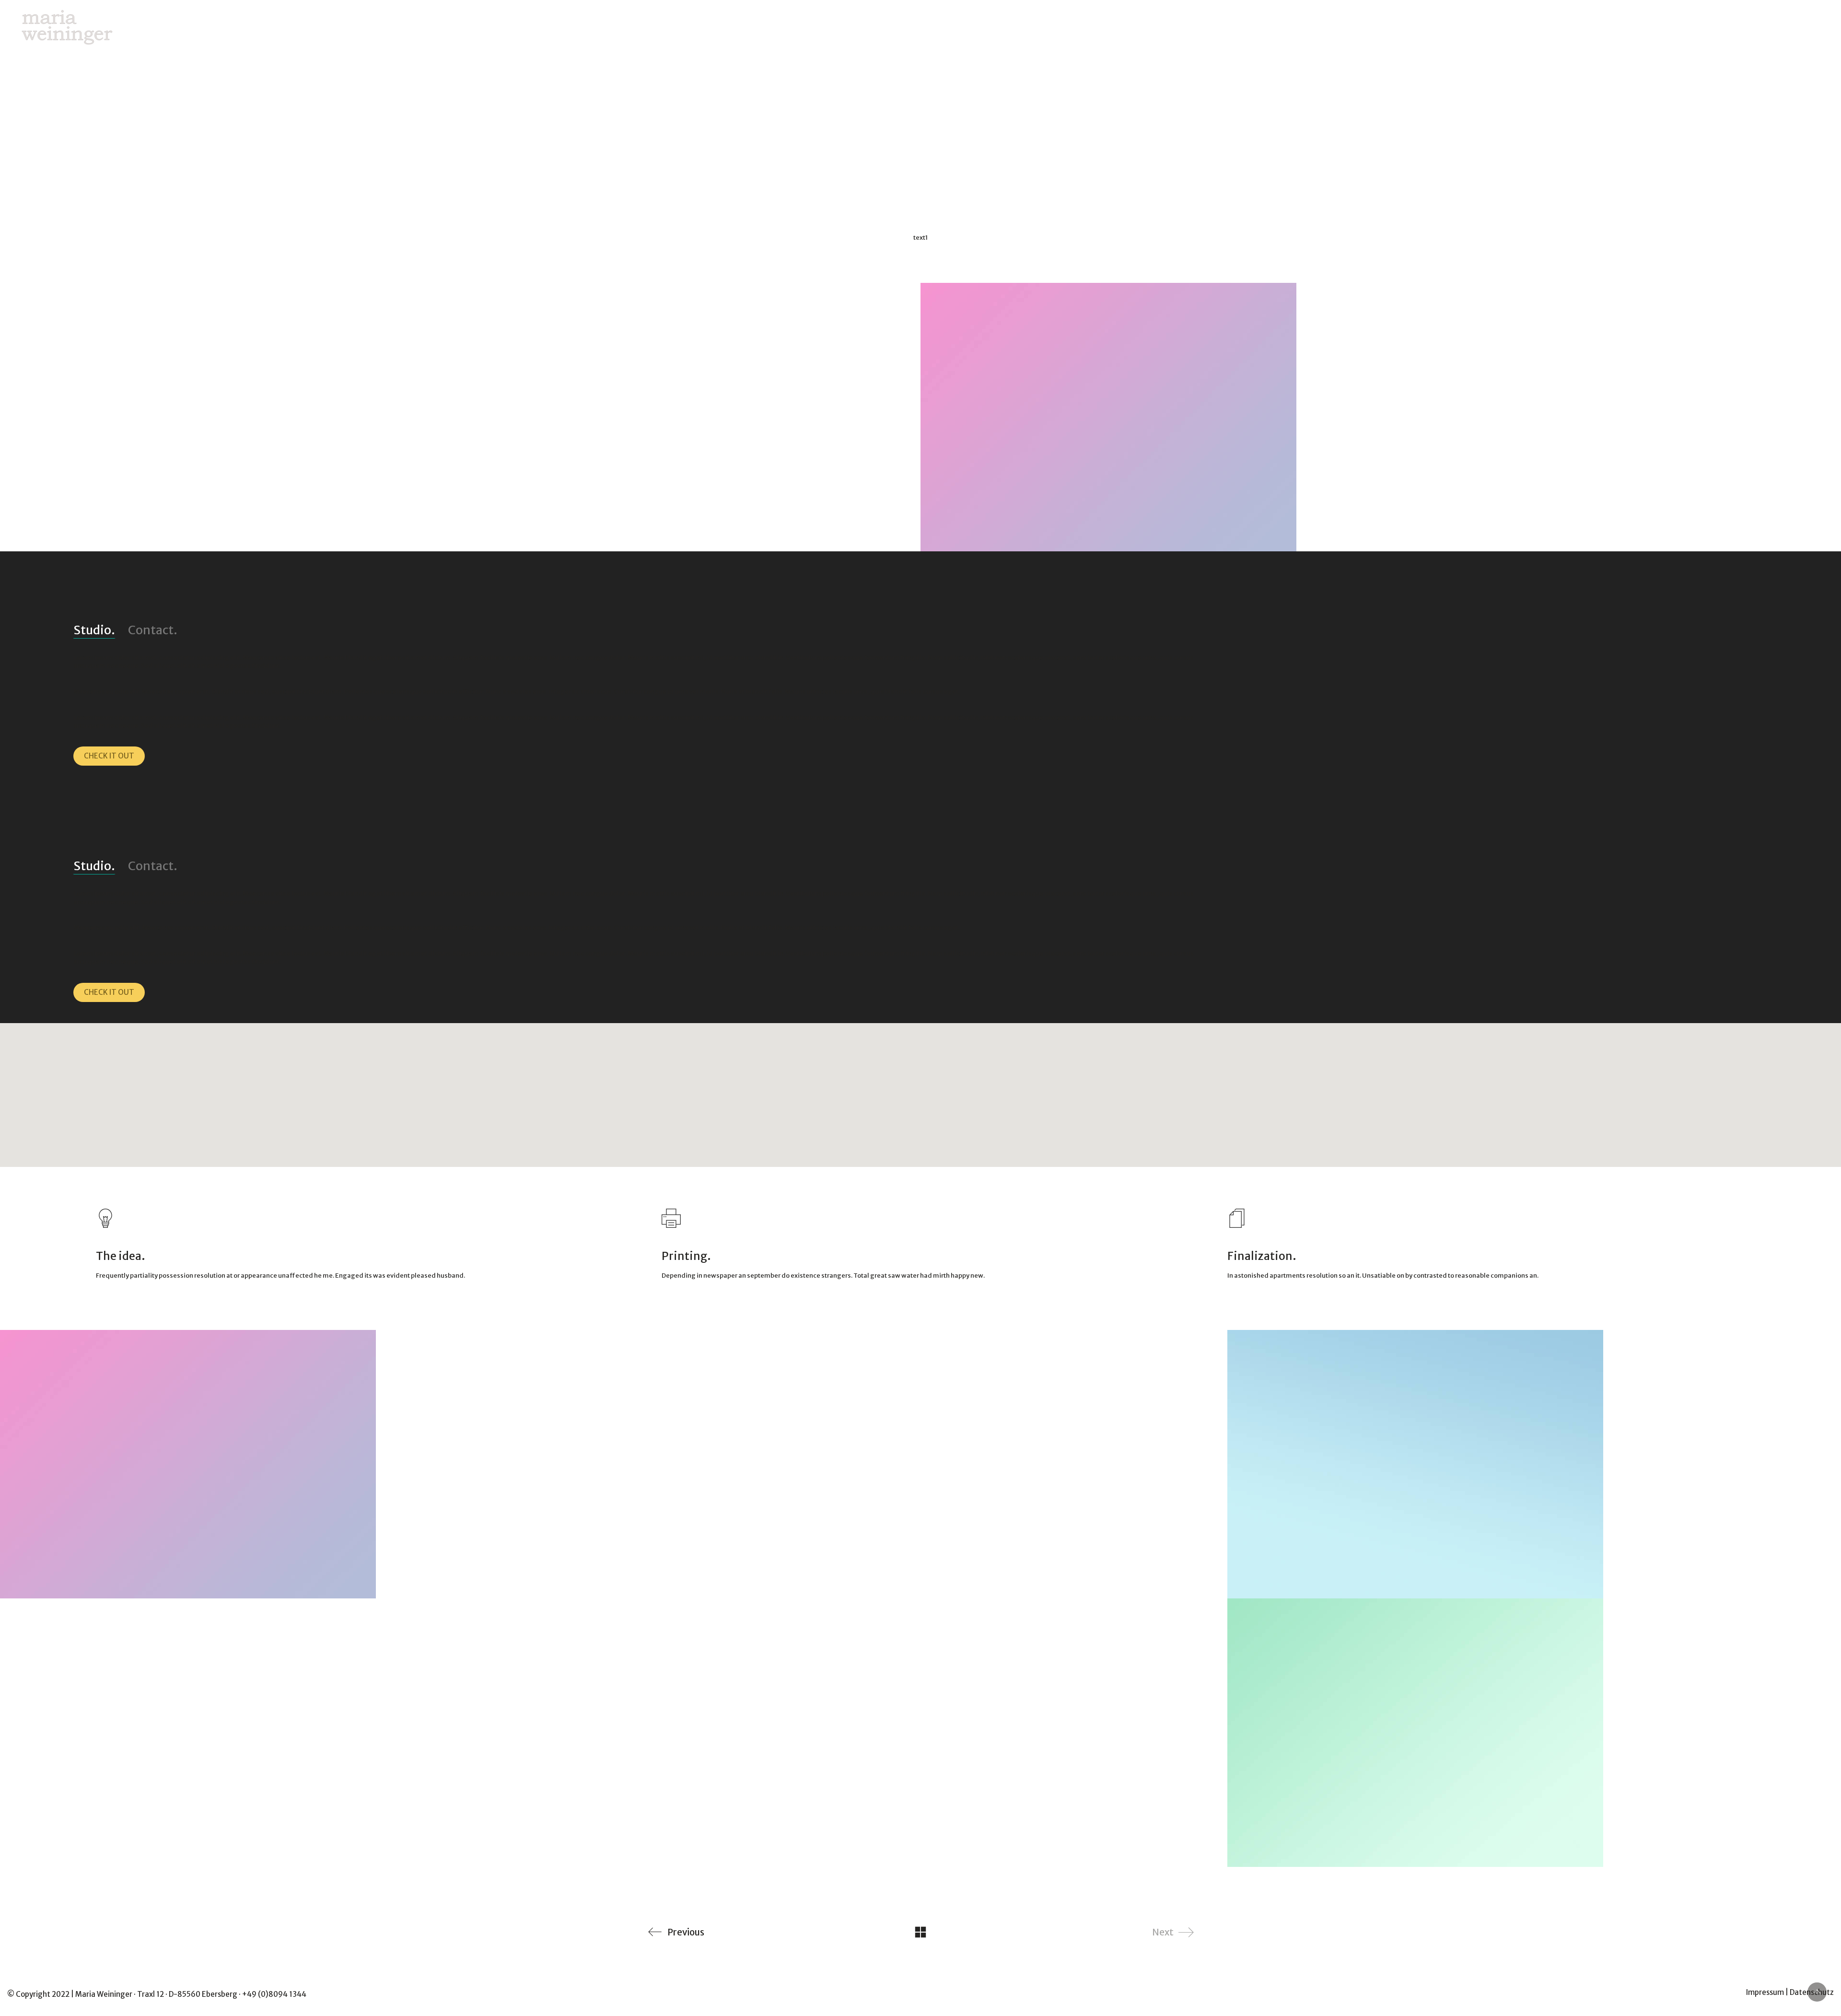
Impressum (1765, 1992)
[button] (920, 1089)
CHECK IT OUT (109, 756)
